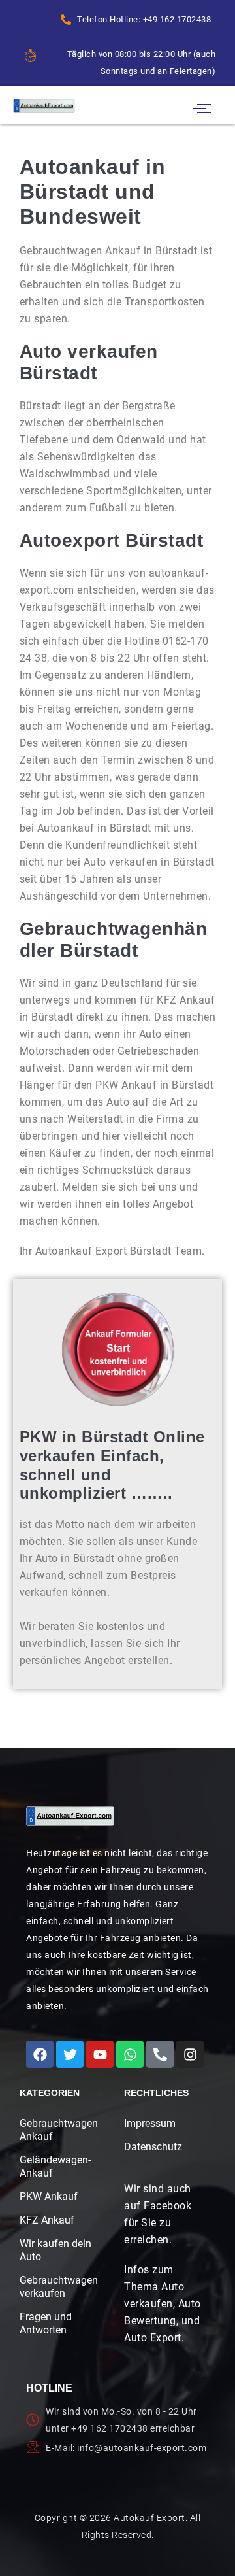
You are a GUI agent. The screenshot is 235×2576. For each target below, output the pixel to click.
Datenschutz (153, 2147)
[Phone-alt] (160, 2054)
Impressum (150, 2123)
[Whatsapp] (130, 2054)
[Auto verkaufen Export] (70, 1816)
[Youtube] (100, 2054)
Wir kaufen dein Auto (55, 2250)
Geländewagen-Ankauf (55, 2166)
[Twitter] (70, 2054)
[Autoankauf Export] (44, 106)
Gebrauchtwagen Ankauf (56, 2130)
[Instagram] (190, 2054)
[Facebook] (40, 2054)
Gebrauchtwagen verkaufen (56, 2287)
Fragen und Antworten (46, 2323)
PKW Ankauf (49, 2196)
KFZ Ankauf (47, 2220)
